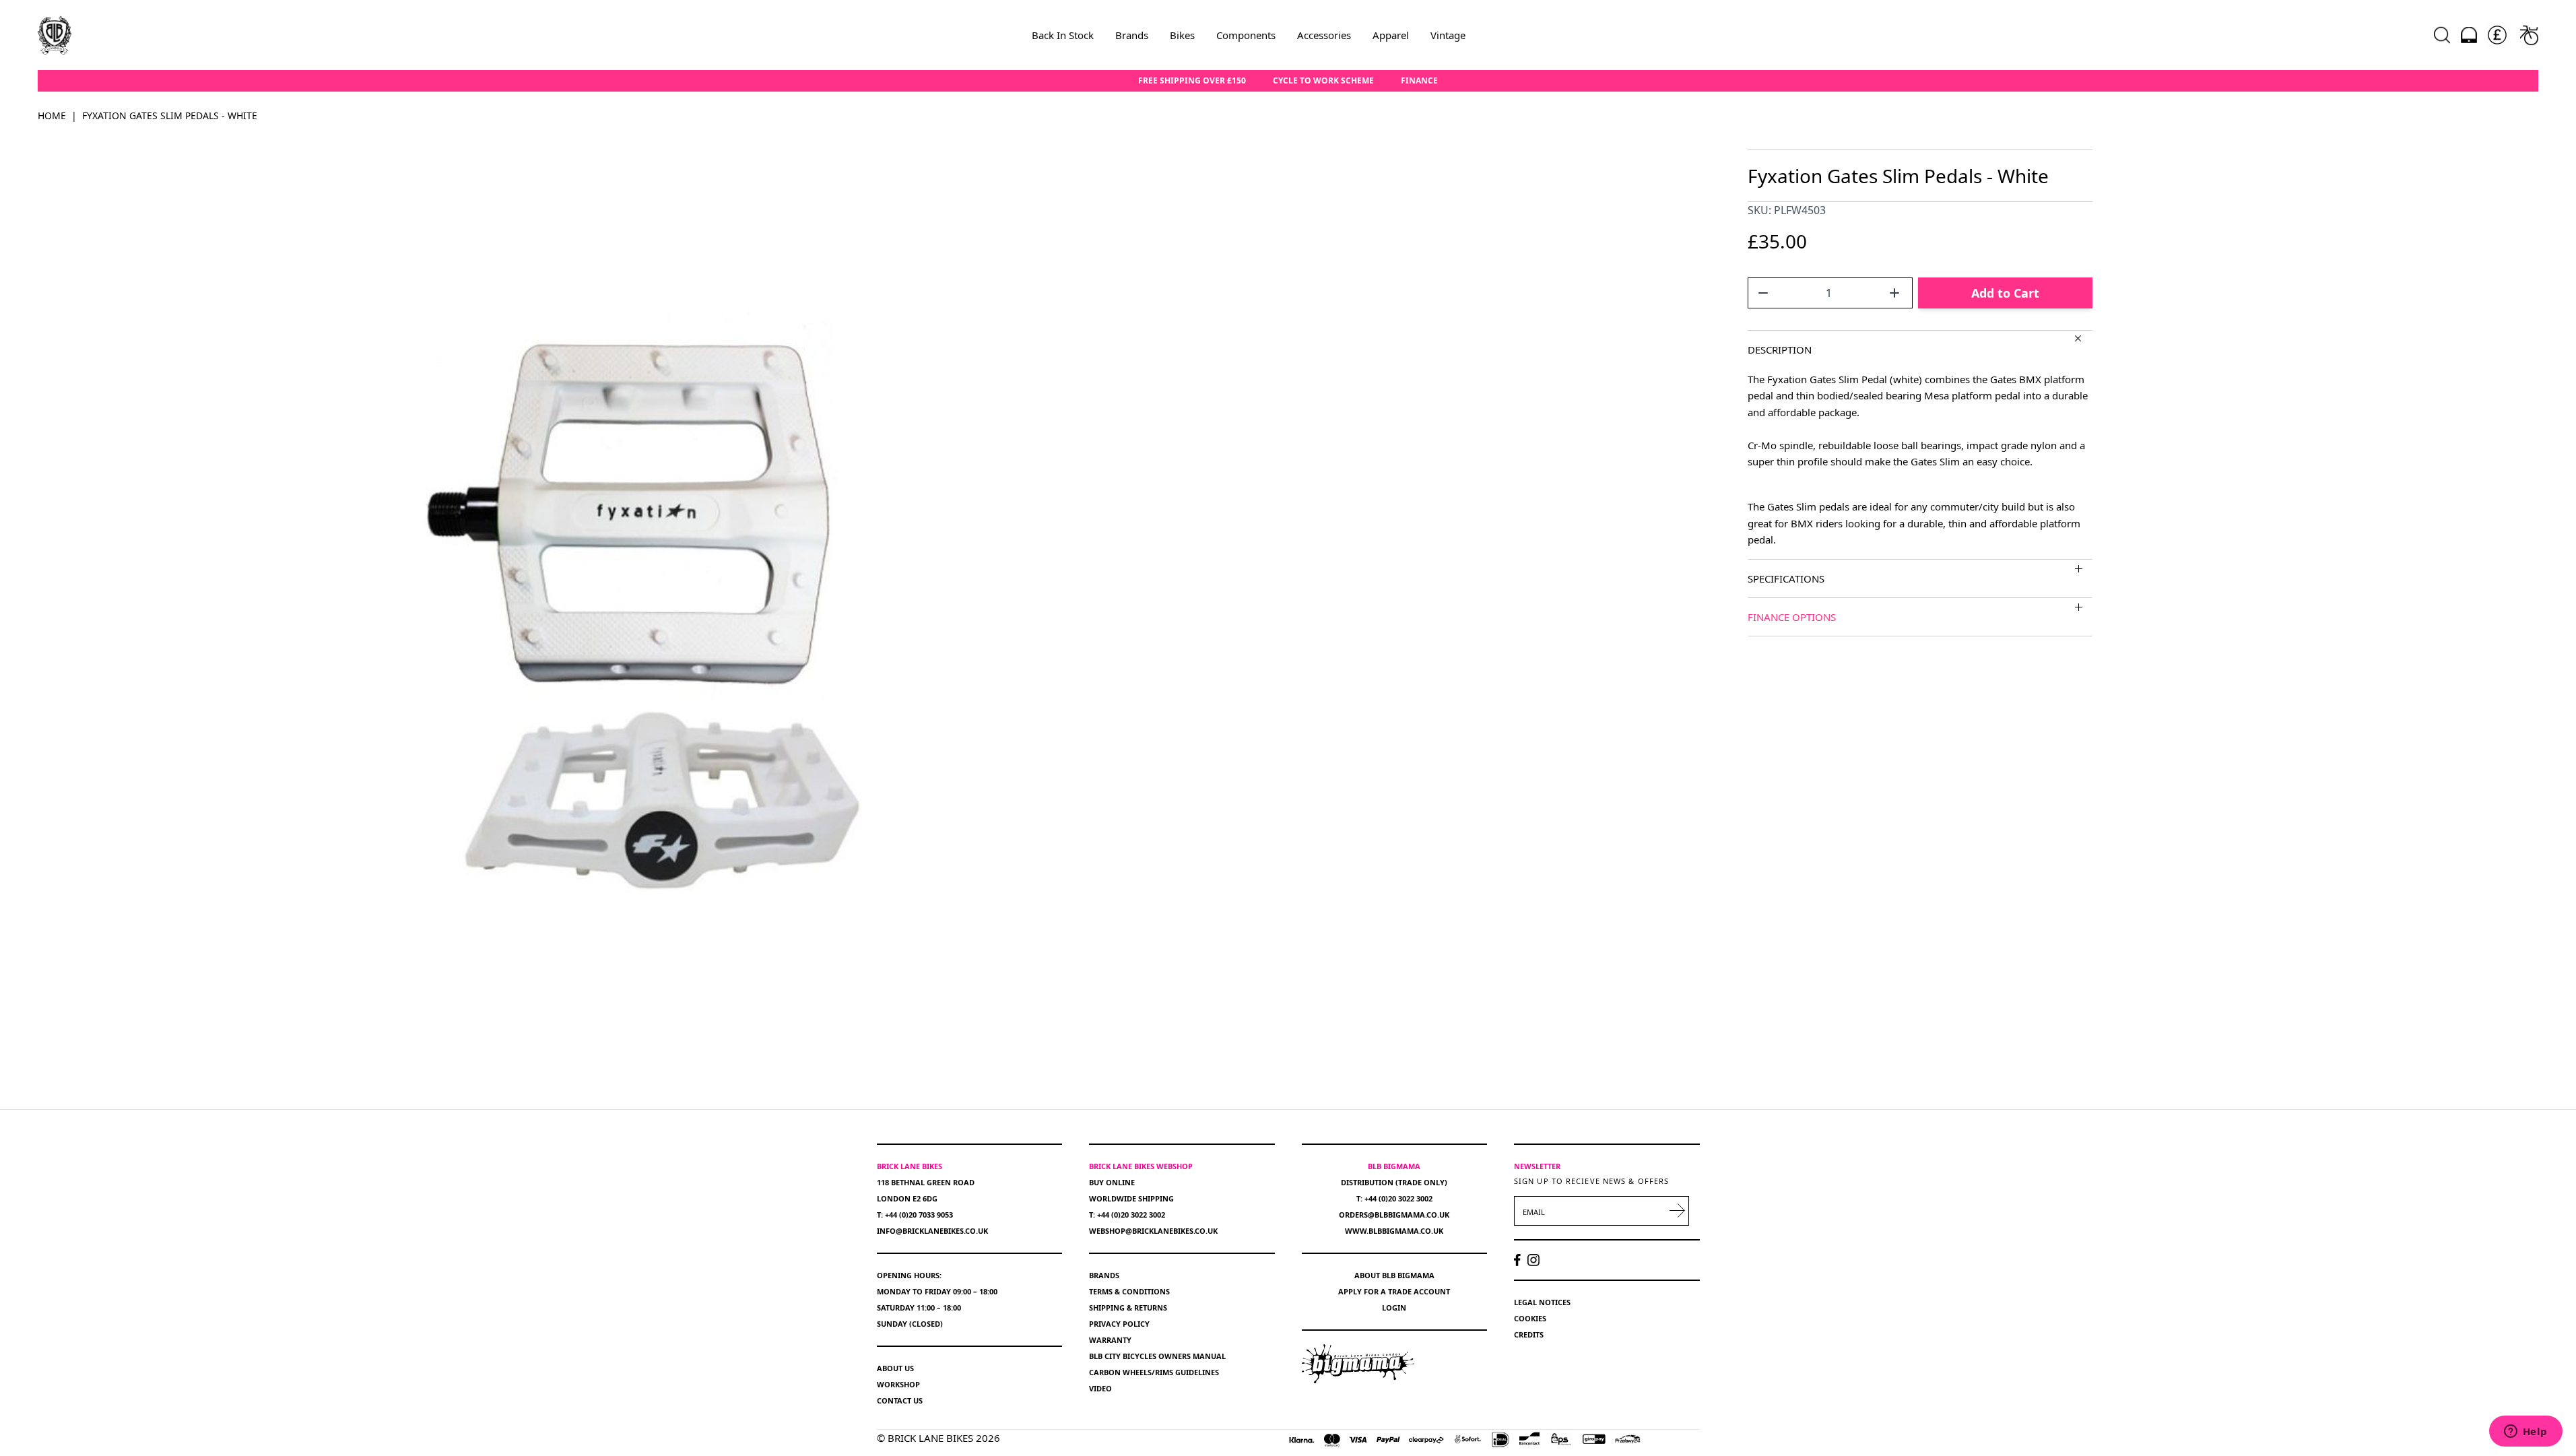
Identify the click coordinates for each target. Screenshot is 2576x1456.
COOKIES (1530, 1318)
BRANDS (1104, 1275)
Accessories (1324, 35)
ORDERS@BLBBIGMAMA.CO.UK (1394, 1215)
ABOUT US (895, 1368)
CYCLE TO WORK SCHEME (1323, 81)
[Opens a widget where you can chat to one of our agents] (2525, 1432)
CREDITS (1529, 1334)
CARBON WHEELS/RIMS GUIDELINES (1154, 1372)
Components (1246, 35)
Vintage (1448, 35)
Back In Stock (1063, 35)
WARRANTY (1110, 1340)
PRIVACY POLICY (1119, 1324)
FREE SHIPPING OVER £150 (1192, 81)
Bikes (1182, 35)
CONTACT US (900, 1400)
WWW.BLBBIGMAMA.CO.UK (1394, 1231)
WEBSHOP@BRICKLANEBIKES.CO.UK (1153, 1231)
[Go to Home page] (55, 35)
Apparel (1391, 35)
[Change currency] (2497, 35)
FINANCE (1419, 81)
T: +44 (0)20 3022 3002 (1127, 1215)
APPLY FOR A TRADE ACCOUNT (1394, 1291)
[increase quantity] (1894, 293)
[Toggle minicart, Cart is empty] (2529, 35)
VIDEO (1100, 1388)
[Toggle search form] (2442, 35)
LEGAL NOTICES (1542, 1302)
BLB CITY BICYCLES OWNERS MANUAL (1157, 1356)
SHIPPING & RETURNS (1128, 1308)
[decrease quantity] (1763, 293)
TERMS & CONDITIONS (1129, 1291)
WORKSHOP (898, 1384)
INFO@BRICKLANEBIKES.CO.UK (932, 1231)
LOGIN (1394, 1308)
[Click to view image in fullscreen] (656, 613)
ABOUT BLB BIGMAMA (1394, 1275)
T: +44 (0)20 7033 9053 (915, 1215)
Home (52, 115)
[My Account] (2469, 35)
